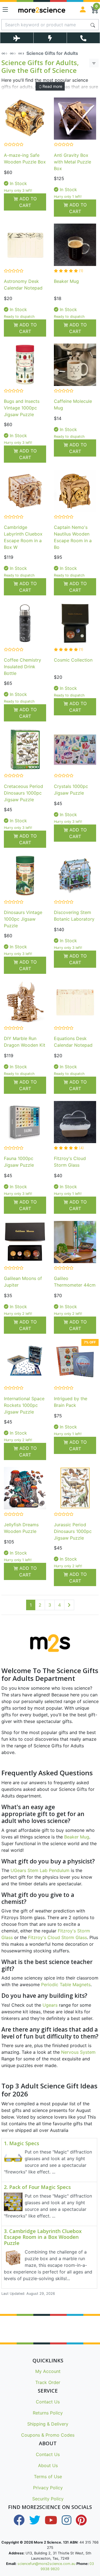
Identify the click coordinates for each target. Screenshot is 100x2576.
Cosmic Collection (73, 660)
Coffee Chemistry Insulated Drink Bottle (22, 667)
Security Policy (48, 2499)
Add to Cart (27, 202)
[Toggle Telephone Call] (83, 38)
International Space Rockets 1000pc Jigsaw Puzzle (24, 1405)
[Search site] (93, 25)
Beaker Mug (66, 281)
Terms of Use (48, 2477)
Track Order (48, 2382)
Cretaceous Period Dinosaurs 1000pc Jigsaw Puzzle (23, 793)
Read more (52, 86)
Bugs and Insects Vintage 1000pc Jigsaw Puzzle (22, 408)
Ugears (50, 2005)
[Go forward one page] (69, 1605)
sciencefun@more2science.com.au (46, 2564)
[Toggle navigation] (5, 9)
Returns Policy (48, 2413)
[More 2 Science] (42, 9)
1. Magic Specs (22, 2144)
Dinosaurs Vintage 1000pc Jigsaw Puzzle (23, 919)
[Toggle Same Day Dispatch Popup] (50, 38)
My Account (48, 2371)
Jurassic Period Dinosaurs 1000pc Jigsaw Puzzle (73, 1531)
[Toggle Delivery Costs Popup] (17, 38)
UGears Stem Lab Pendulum (40, 1870)
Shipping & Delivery (48, 2424)
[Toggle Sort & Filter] (94, 63)
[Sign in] (83, 9)
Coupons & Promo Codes (48, 2435)
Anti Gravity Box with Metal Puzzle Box (72, 162)
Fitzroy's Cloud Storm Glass (57, 1937)
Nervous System (78, 2052)
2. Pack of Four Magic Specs (37, 2187)
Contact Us (48, 2402)
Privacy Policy (48, 2488)
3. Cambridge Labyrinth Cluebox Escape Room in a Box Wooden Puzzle (43, 2237)
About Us (48, 2465)
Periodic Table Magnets (66, 1985)
